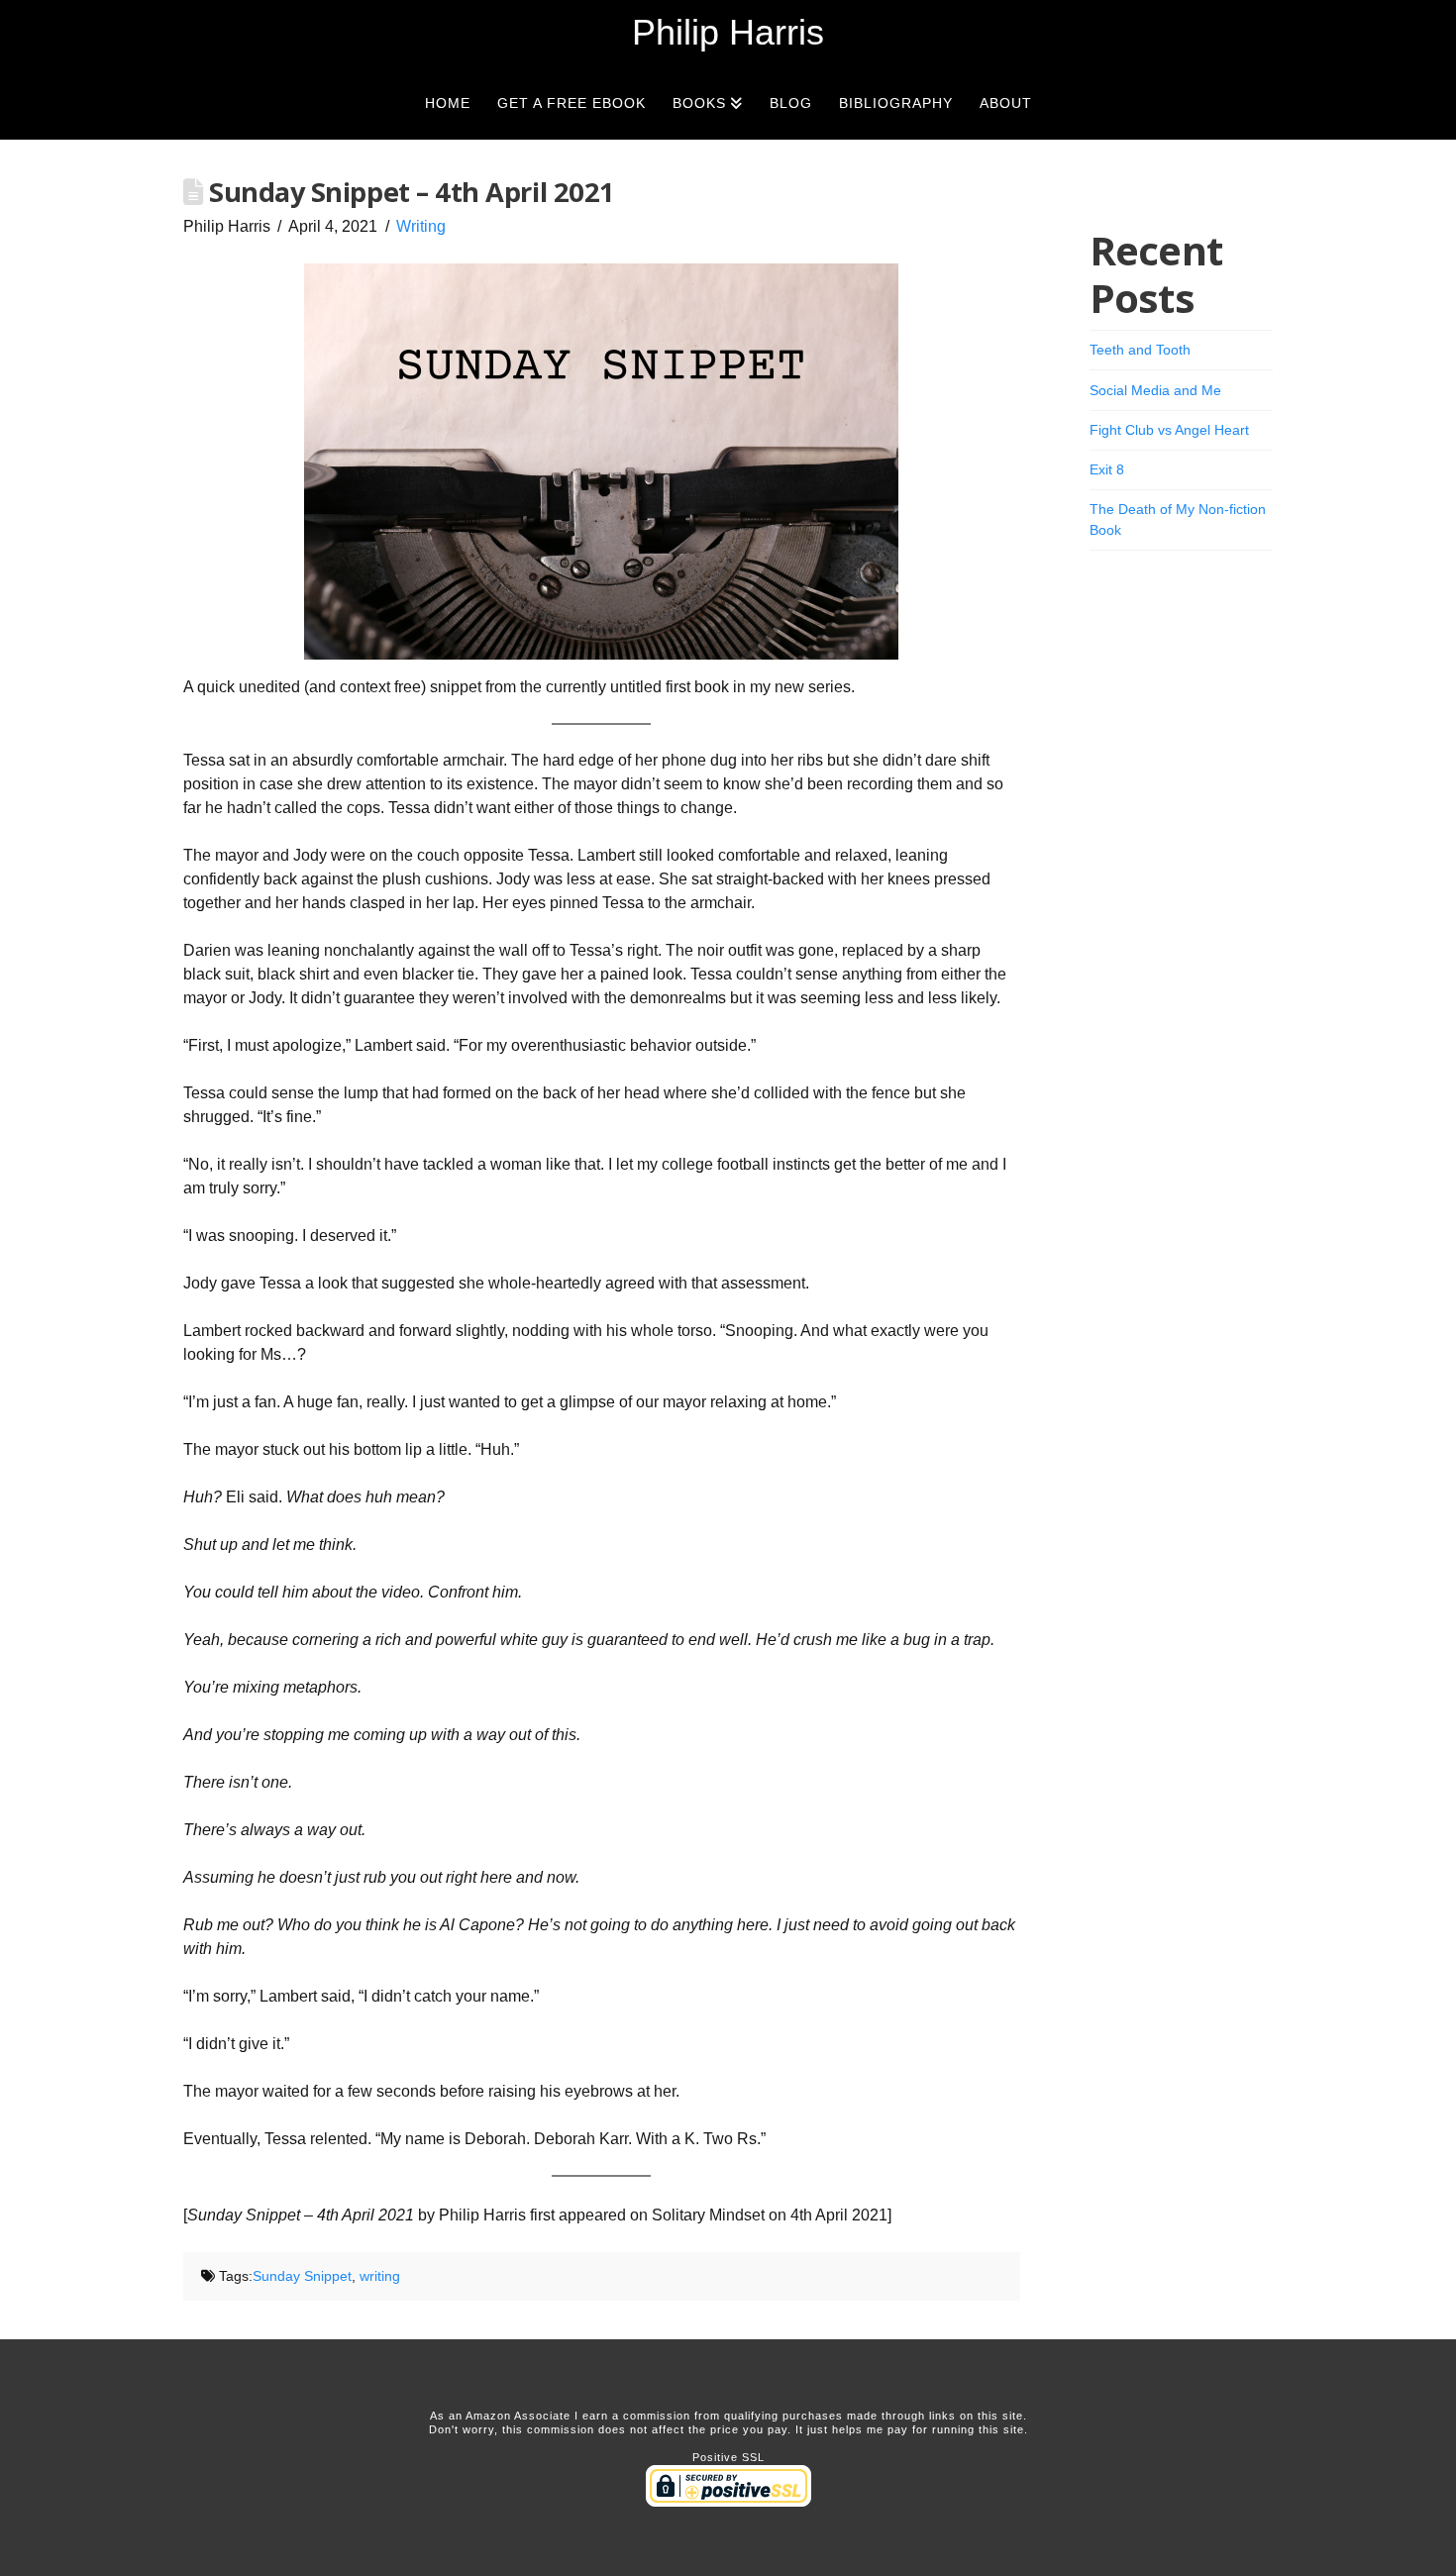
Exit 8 (1107, 469)
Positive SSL (728, 2457)
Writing (421, 226)
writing (380, 2276)
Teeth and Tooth (1140, 350)
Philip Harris (728, 33)
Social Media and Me (1155, 390)
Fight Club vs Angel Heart (1169, 430)
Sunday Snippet (302, 2276)
